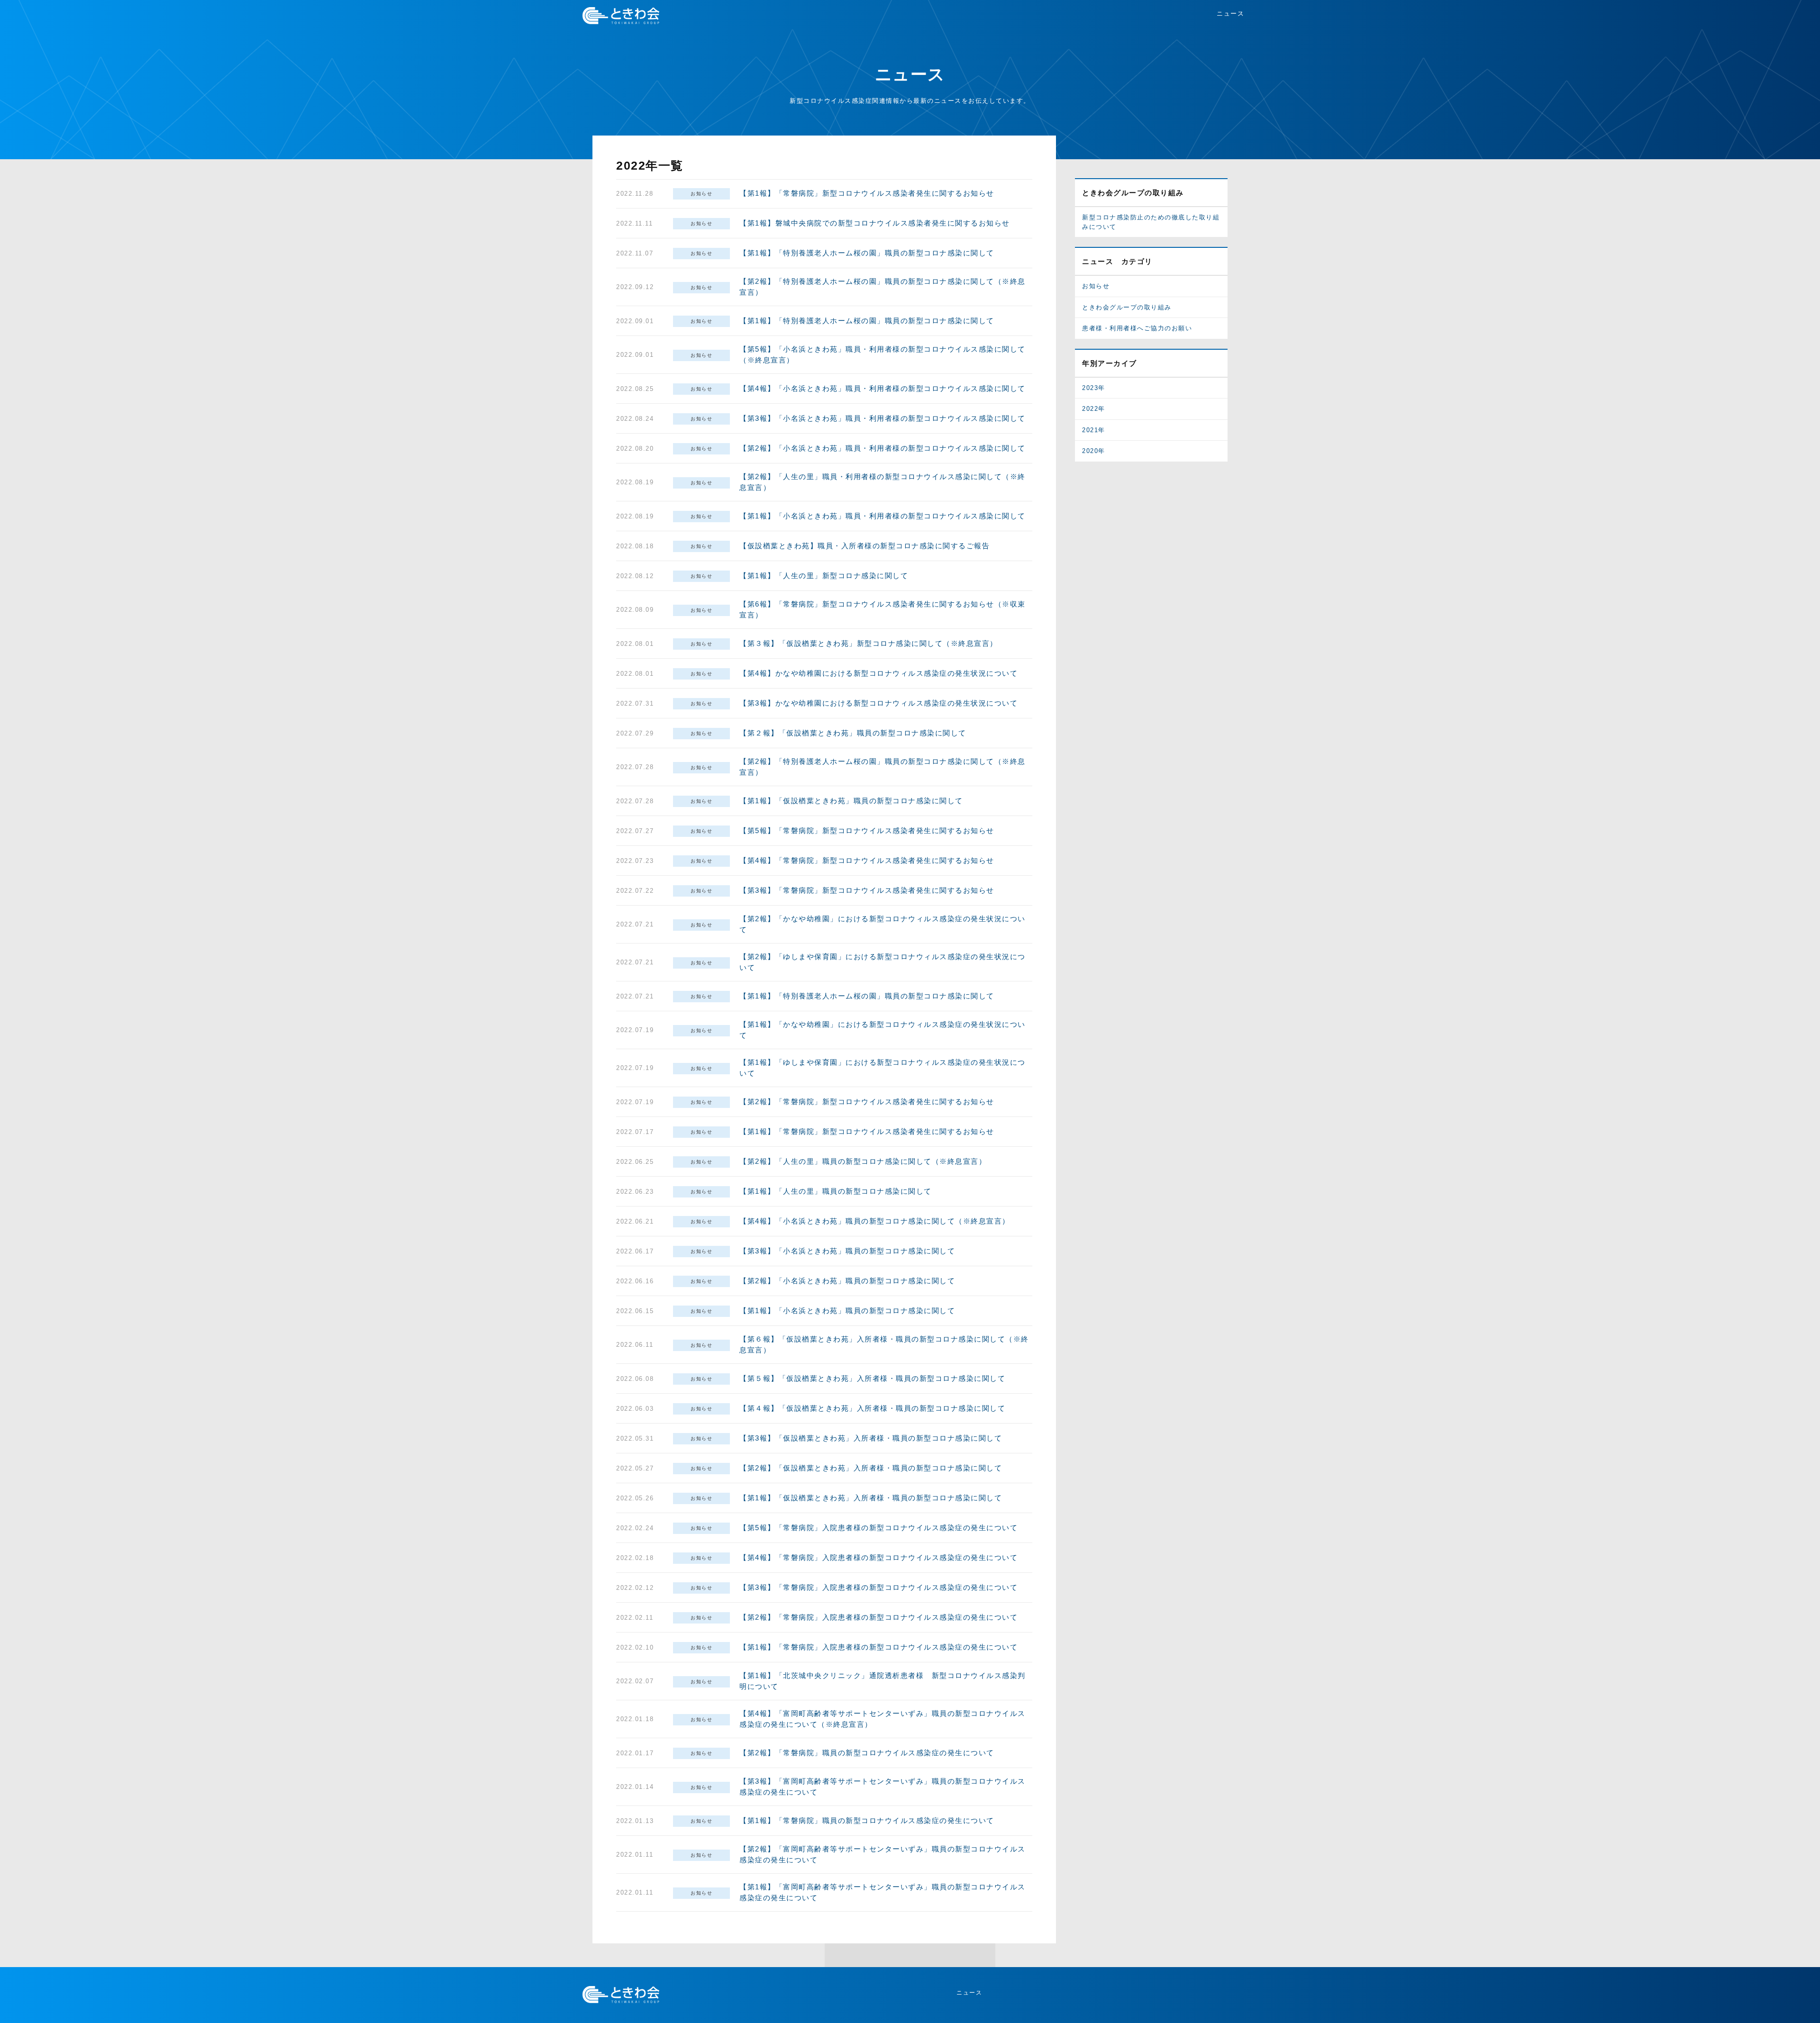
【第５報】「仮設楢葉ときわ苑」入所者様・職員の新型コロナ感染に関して (872, 1378)
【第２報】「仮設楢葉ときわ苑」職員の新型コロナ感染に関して (853, 733)
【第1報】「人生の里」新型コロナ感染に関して (824, 576)
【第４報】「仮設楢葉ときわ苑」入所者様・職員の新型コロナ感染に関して (872, 1408)
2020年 (1094, 451)
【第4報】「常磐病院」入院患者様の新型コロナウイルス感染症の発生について (878, 1557)
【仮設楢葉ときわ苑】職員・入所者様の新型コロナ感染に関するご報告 (864, 546)
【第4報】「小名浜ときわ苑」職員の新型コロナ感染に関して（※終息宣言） (875, 1221)
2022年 (1094, 409)
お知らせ (701, 194)
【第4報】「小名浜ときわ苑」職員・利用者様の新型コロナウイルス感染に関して (883, 388)
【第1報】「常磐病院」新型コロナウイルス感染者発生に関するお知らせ (867, 193)
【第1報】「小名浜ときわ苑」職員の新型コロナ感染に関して (847, 1311)
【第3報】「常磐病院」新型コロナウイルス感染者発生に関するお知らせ (867, 890)
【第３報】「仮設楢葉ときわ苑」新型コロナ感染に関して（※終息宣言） (869, 643)
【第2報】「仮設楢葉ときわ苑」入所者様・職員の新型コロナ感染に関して (871, 1468)
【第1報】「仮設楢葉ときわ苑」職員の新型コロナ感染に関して (851, 801)
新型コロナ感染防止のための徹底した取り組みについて (1151, 222)
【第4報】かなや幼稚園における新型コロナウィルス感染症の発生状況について (878, 673)
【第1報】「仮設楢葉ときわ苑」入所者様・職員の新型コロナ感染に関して (871, 1498)
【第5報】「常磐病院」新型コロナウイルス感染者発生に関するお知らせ (867, 830)
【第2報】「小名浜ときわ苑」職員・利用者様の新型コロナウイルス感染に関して (883, 448)
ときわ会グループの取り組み (1127, 307)
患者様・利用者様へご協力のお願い (1137, 328)
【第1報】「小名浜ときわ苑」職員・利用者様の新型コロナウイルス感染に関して (883, 516)
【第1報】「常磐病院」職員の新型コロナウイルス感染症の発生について (867, 1820)
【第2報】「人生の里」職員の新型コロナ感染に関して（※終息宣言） (863, 1161)
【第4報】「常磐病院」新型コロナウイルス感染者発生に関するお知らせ (867, 860)
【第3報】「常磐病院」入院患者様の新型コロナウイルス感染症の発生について (878, 1587)
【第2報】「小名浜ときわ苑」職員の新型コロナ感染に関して (847, 1281)
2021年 (1094, 430)
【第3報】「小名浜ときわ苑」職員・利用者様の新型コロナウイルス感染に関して (883, 418)
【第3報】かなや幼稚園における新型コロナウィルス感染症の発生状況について (878, 703)
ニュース (1230, 14)
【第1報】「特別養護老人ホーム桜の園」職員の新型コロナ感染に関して (867, 253)
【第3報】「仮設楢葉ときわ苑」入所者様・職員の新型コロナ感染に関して (871, 1438)
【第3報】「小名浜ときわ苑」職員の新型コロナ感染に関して (847, 1251)
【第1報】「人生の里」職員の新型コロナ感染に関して (836, 1191)
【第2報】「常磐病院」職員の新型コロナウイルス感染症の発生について (867, 1753)
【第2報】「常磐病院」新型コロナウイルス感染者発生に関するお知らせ (867, 1102)
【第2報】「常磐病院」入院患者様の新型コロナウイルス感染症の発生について (878, 1617)
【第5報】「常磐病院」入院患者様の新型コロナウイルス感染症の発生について (878, 1528)
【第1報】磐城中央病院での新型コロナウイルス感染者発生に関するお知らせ (875, 223)
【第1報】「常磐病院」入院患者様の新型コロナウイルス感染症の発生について (878, 1647)
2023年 (1094, 388)
